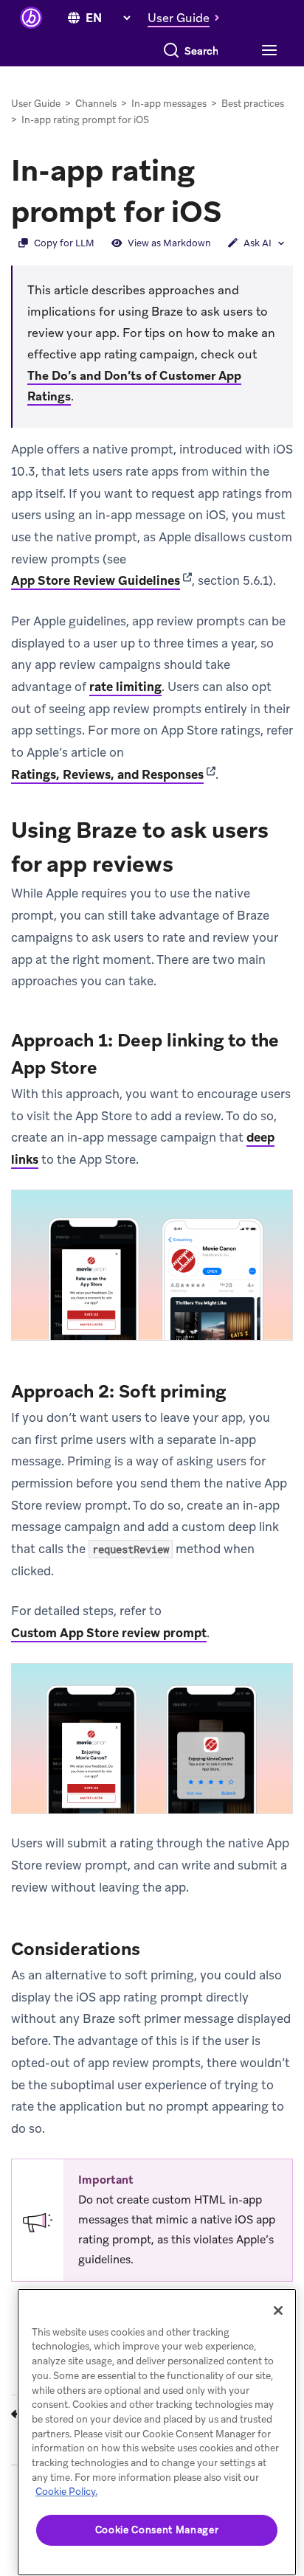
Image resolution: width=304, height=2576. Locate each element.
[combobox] (202, 51)
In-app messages (169, 104)
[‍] (74, 18)
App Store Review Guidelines (96, 580)
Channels (96, 104)
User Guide (36, 104)
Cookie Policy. (66, 2492)
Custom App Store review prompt (109, 1633)
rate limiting (125, 687)
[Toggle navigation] (267, 51)
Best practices (253, 104)
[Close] (278, 2311)
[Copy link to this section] (237, 210)
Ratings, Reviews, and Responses (107, 774)
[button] (187, 18)
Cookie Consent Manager (157, 2530)
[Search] (171, 51)
